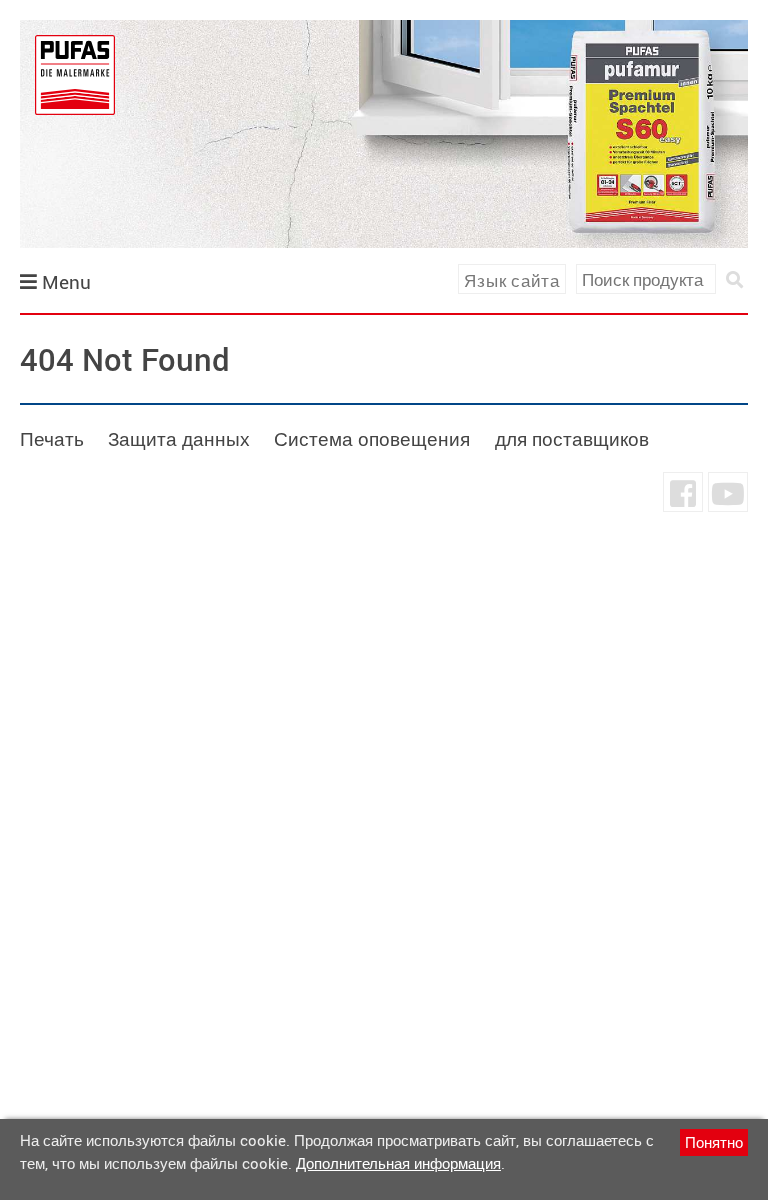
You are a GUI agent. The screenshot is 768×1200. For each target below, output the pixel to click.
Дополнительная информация (398, 1163)
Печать (52, 439)
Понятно (714, 1142)
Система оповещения (372, 439)
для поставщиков (572, 439)
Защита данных (179, 439)
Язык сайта (512, 280)
